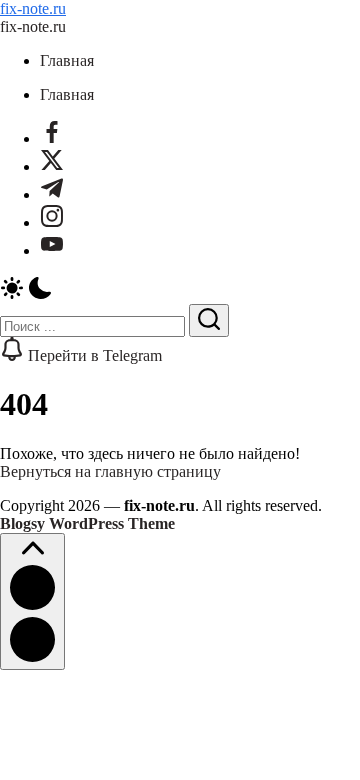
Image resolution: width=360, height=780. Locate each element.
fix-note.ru (33, 8)
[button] (180, 290)
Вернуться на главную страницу (110, 471)
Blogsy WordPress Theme (87, 523)
